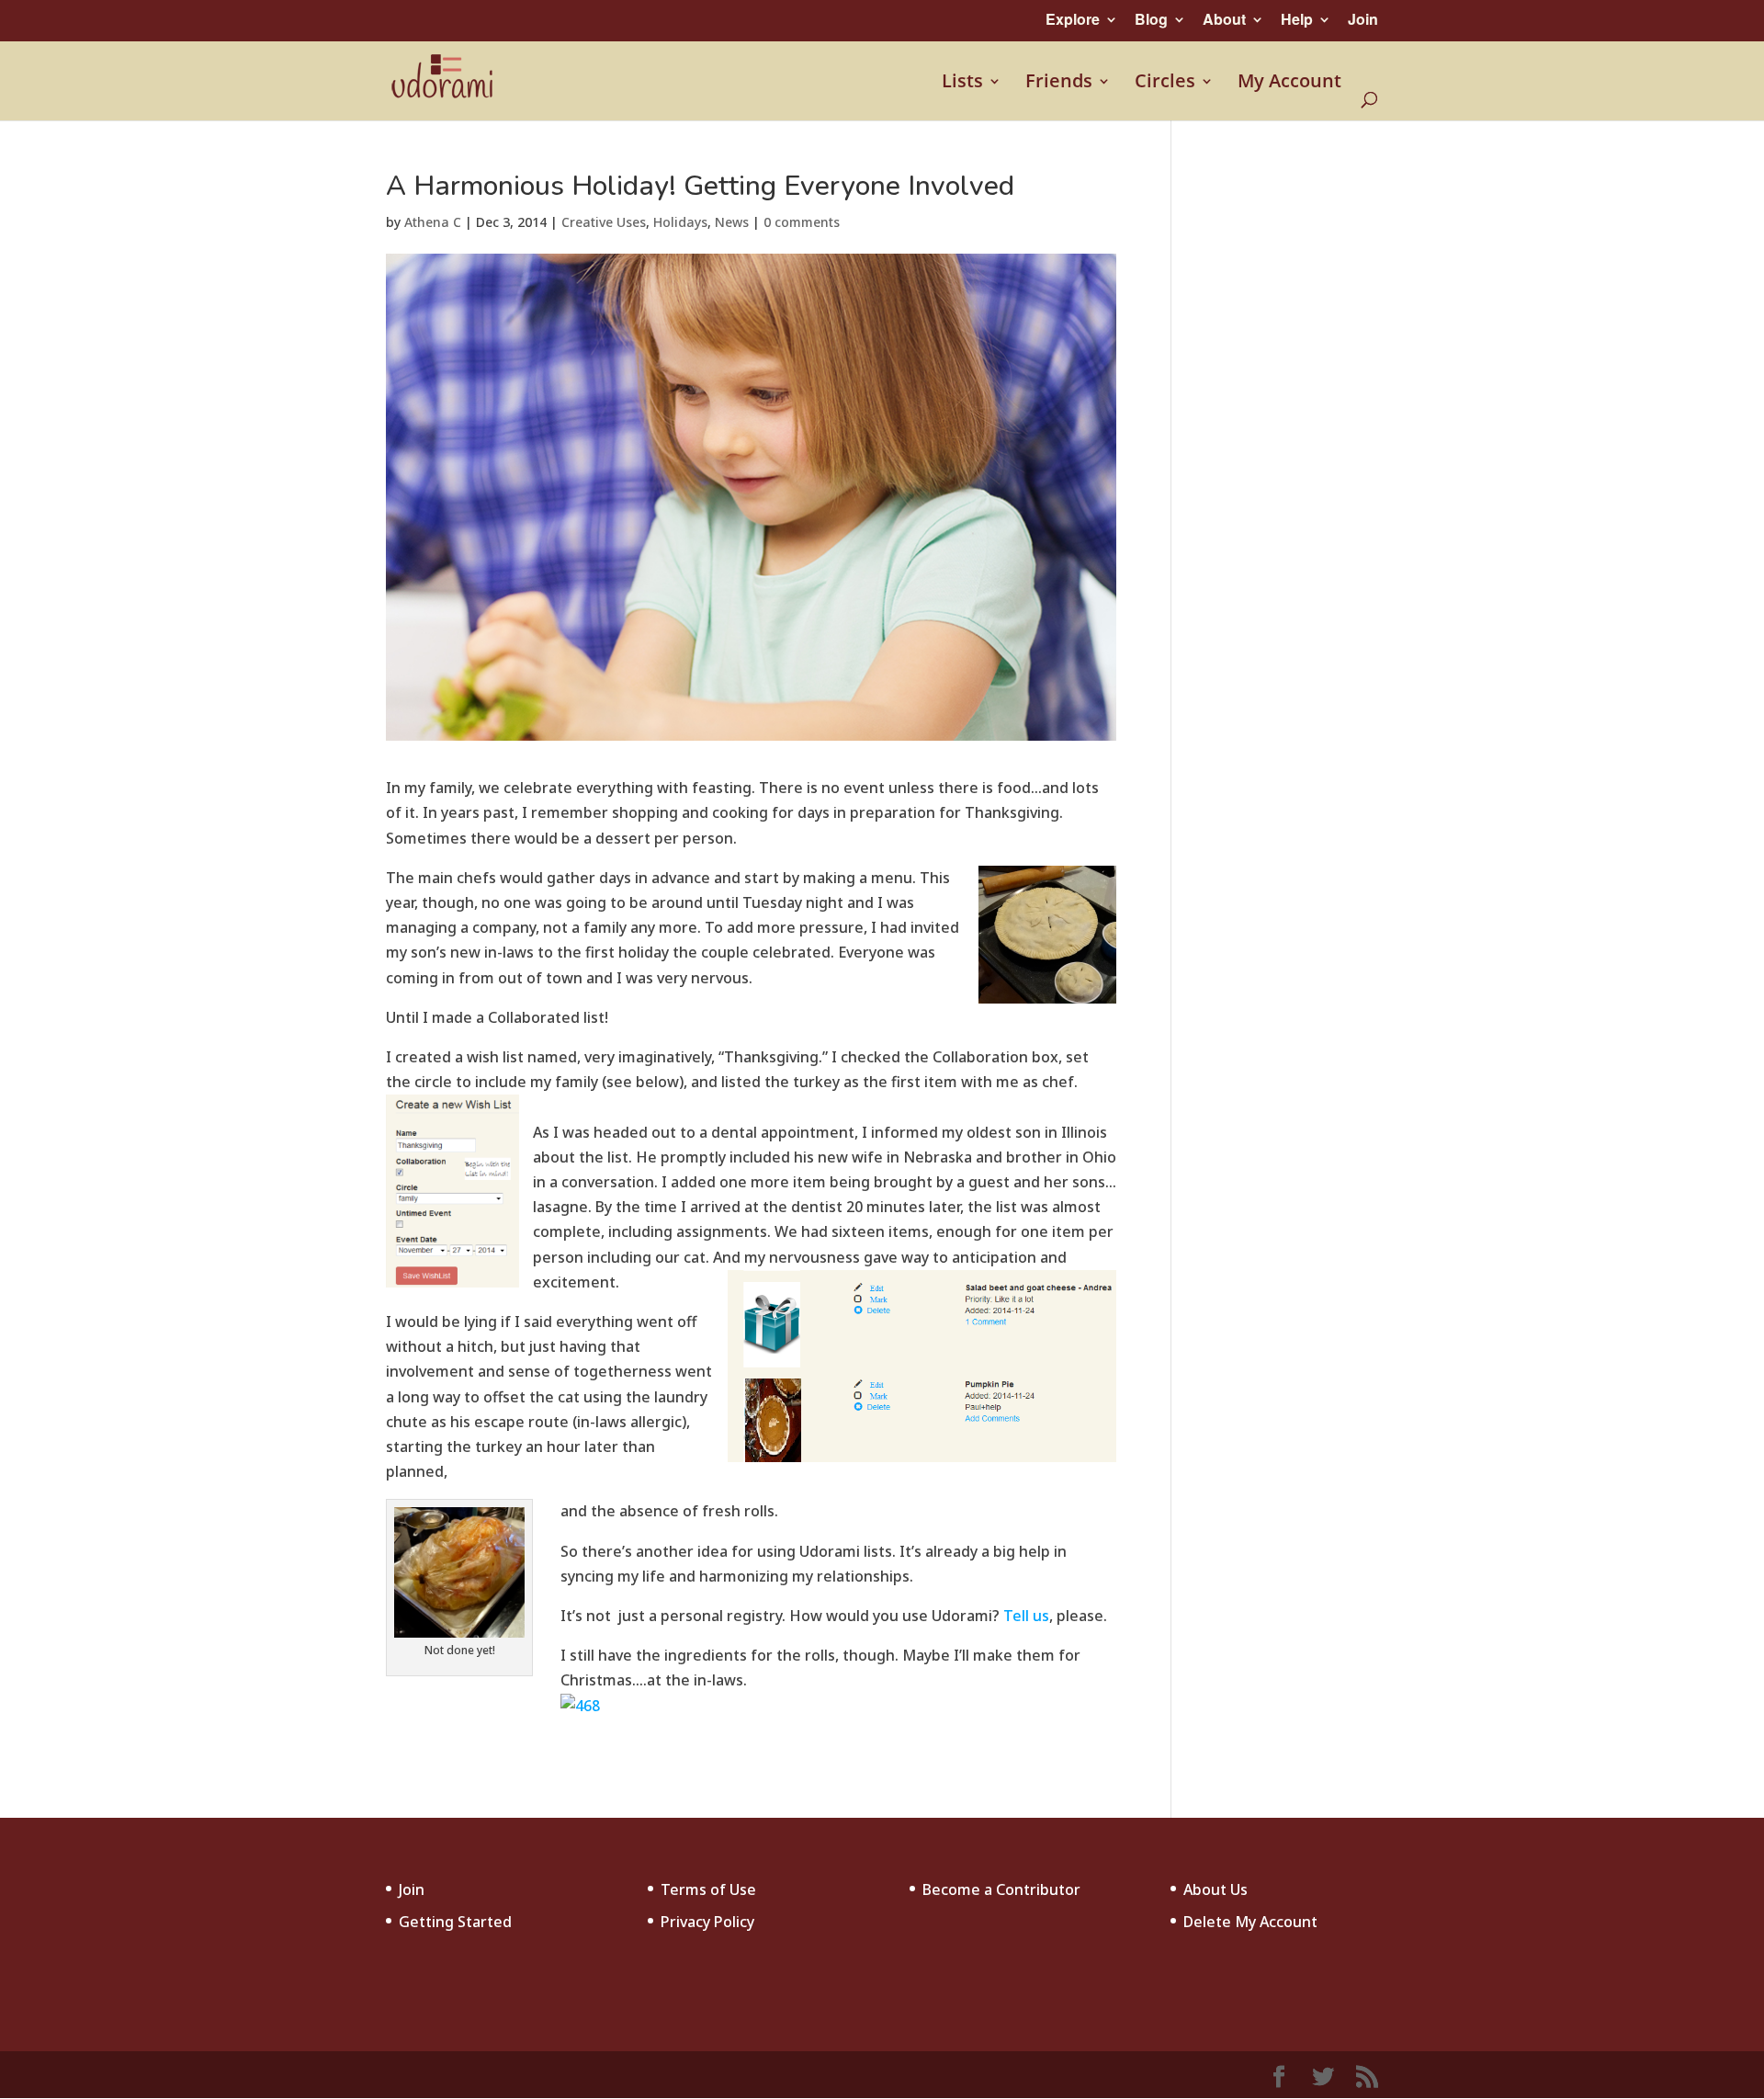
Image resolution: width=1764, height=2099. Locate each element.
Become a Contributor (1001, 1889)
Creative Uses (604, 222)
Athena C (433, 222)
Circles (1165, 82)
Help (1297, 19)
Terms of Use (708, 1889)
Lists (962, 82)
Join (1363, 19)
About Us (1216, 1889)
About (1224, 19)
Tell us (1024, 1616)
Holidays (680, 222)
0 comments (802, 222)
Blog (1151, 19)
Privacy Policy (707, 1922)
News (732, 222)
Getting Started (455, 1922)
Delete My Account (1250, 1922)
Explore (1073, 19)
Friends (1059, 82)
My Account (1289, 82)
